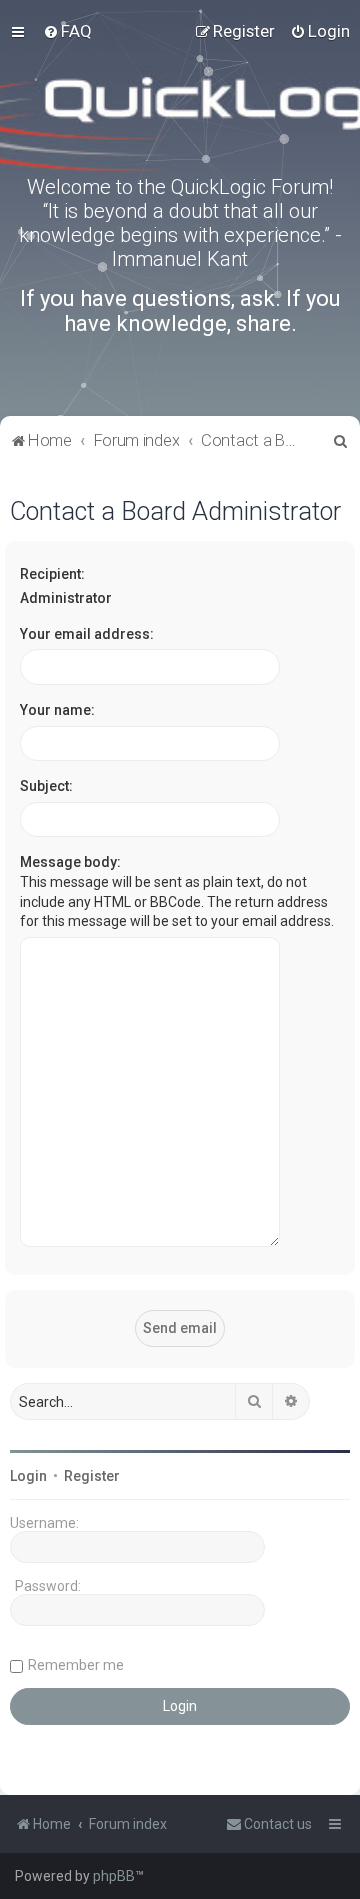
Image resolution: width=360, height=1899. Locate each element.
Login (28, 1476)
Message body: (70, 862)
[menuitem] (67, 31)
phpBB (114, 1876)
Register (92, 1476)
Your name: (57, 710)
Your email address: (87, 634)
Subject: (46, 786)
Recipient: (52, 574)
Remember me (76, 1665)
